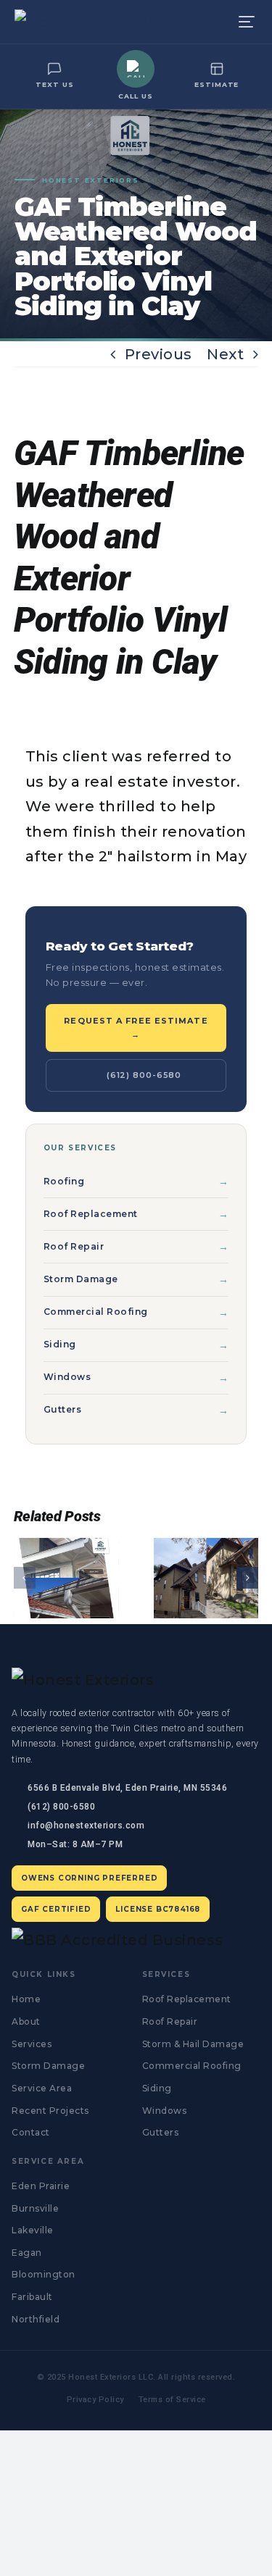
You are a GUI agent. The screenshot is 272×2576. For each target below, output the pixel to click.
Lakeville (33, 2230)
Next (225, 354)
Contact (31, 2132)
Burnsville (35, 2208)
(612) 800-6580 (144, 1075)
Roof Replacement (91, 1214)
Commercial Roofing (96, 1312)
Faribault (32, 2297)
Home (26, 1999)
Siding (60, 1344)
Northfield (36, 2319)
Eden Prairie (41, 2186)
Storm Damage (81, 1279)
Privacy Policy (95, 2400)
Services (32, 2044)
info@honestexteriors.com (86, 1826)
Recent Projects (50, 2111)
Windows (67, 1377)
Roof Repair (74, 1246)
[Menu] (247, 22)
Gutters (63, 1409)
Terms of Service (172, 2400)
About (26, 2021)
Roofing (64, 1181)
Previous (158, 354)
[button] (25, 1578)
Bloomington (44, 2274)
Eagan (27, 2253)
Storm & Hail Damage (193, 2044)
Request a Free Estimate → (136, 1028)
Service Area (42, 2088)
